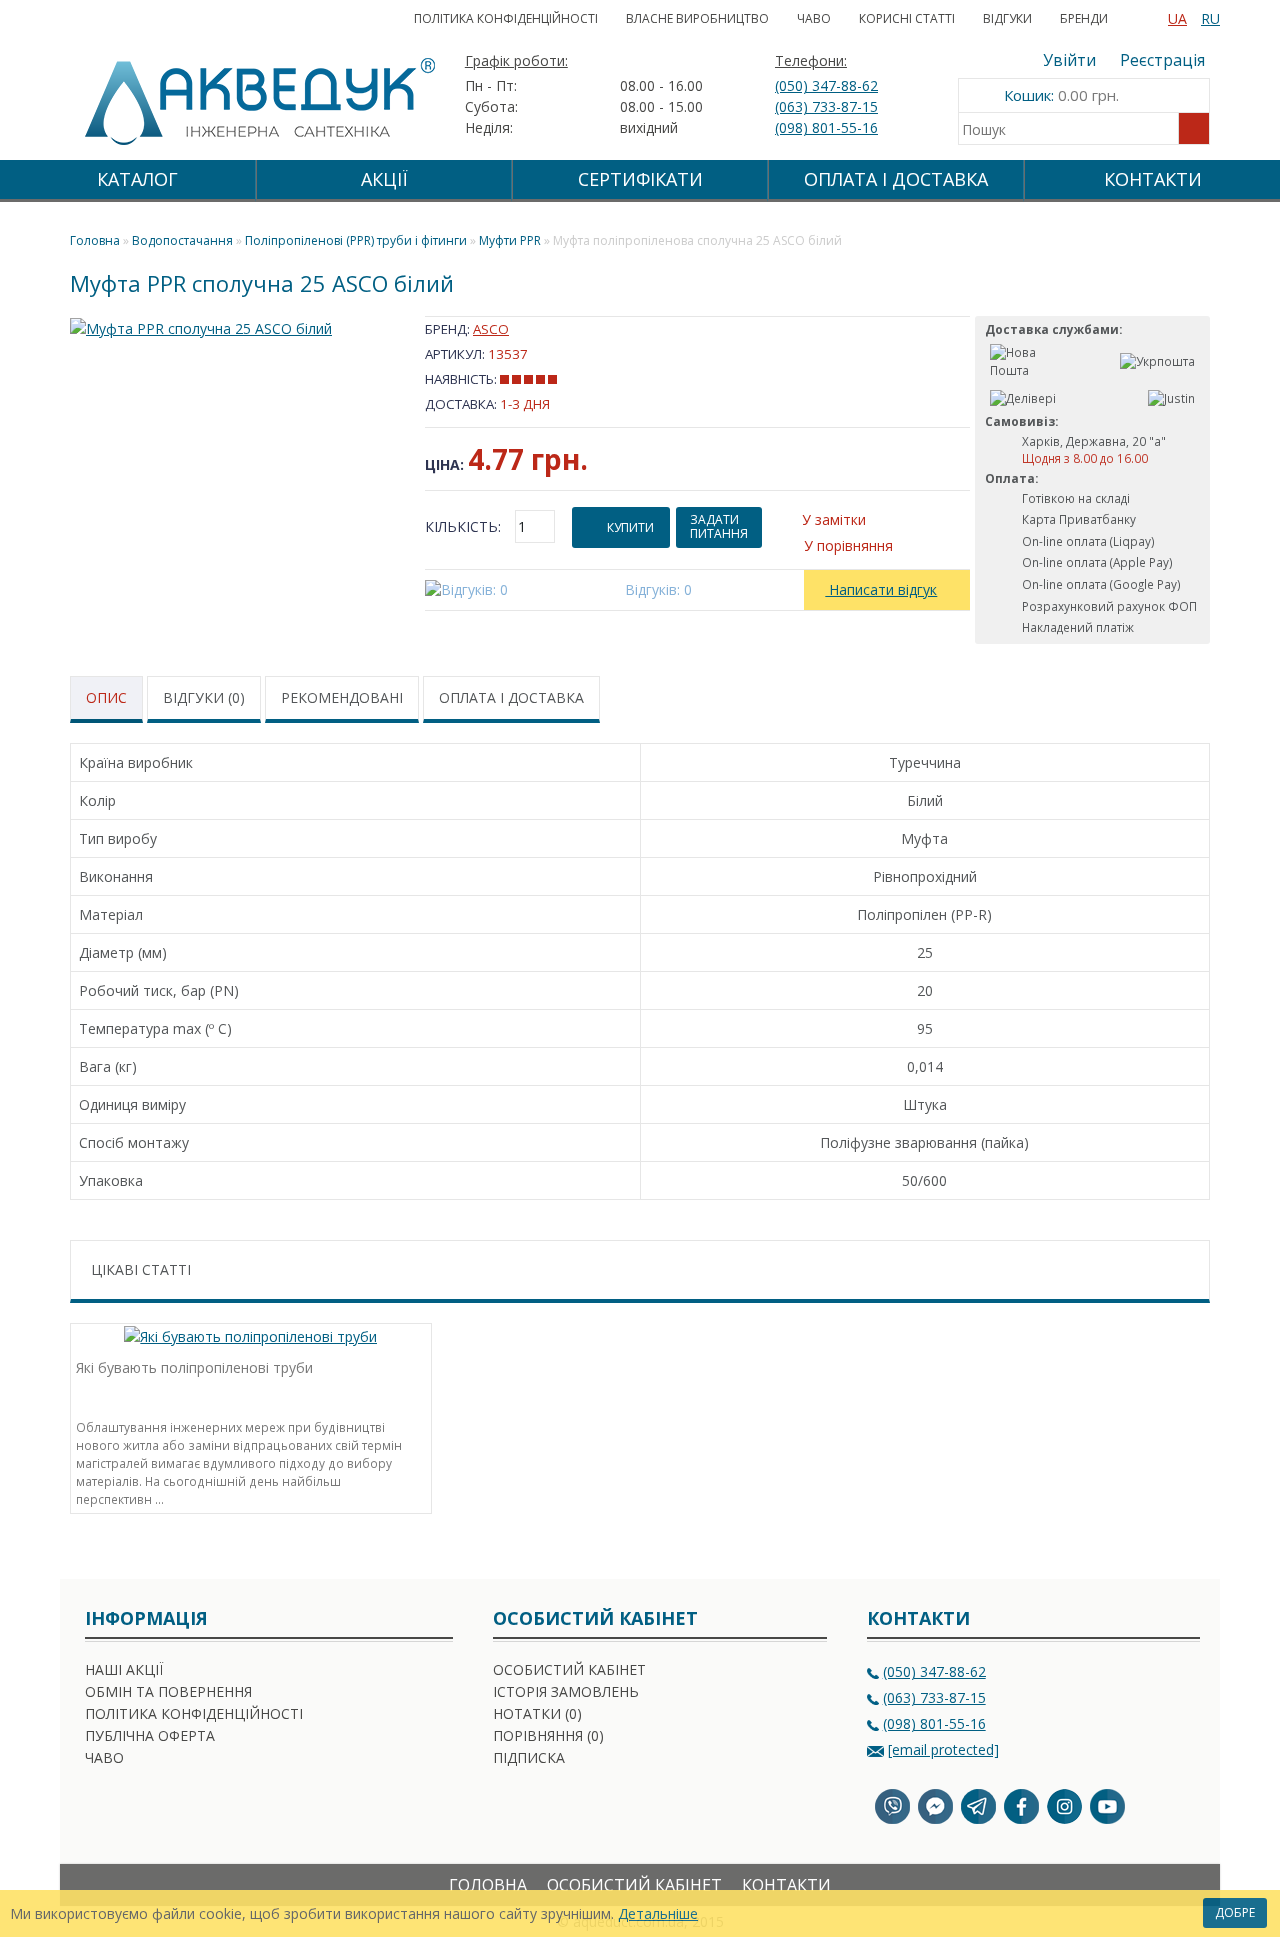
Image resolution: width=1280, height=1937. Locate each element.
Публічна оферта (150, 1735)
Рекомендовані (342, 697)
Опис (106, 697)
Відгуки (1007, 18)
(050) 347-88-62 (826, 85)
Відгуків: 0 (658, 589)
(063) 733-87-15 (826, 106)
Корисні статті (907, 18)
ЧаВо (814, 18)
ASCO (491, 329)
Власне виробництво (697, 18)
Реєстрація (1162, 60)
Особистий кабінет (569, 1669)
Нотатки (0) (537, 1713)
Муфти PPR (510, 240)
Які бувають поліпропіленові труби (194, 1367)
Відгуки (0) (204, 697)
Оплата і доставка (511, 697)
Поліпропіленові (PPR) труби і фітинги (356, 240)
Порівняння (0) (548, 1735)
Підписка (529, 1757)
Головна (488, 1885)
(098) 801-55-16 (826, 127)
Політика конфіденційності (506, 18)
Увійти (1069, 60)
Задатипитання (719, 526)
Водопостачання (182, 240)
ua (1177, 18)
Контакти (1153, 179)
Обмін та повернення (168, 1691)
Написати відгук (881, 589)
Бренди (1084, 18)
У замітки (834, 519)
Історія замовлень (566, 1691)
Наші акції (124, 1669)
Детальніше (658, 1913)
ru (1210, 18)
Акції (384, 179)
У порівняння (848, 545)
